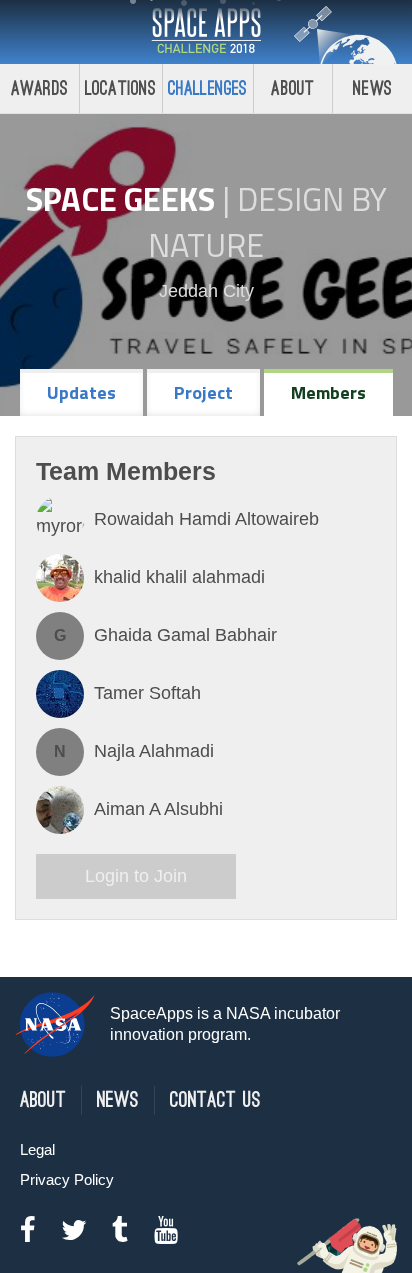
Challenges (208, 88)
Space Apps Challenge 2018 (206, 32)
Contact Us (215, 1100)
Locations (121, 88)
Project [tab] (203, 392)
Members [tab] (328, 392)
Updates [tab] (81, 392)
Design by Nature (267, 222)
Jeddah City (206, 291)
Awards (39, 88)
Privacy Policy (67, 1179)
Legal (37, 1149)
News (372, 88)
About (292, 88)
